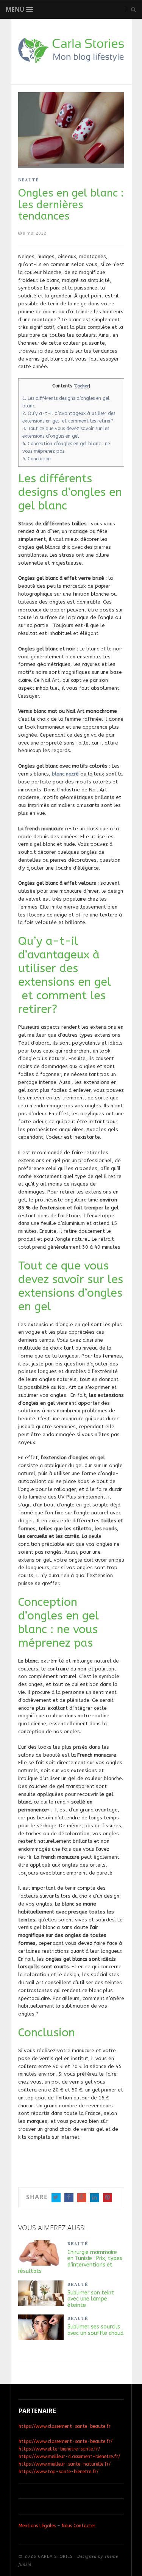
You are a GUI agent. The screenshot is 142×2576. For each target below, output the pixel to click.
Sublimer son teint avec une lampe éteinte (91, 2299)
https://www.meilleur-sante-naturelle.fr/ (65, 2464)
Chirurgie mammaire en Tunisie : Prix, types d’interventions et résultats (70, 2262)
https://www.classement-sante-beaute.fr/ (66, 2441)
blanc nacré (65, 774)
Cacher (82, 386)
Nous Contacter (79, 2526)
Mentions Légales (37, 2526)
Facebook (69, 2198)
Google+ (82, 2198)
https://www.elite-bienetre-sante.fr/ (59, 2449)
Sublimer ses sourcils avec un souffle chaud (95, 2330)
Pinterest (108, 2198)
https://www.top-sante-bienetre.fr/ (59, 2472)
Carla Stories (55, 2557)
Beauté (29, 180)
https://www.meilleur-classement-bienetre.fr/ (69, 2457)
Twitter (56, 2198)
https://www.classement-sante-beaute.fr (65, 2426)
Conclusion (37, 459)
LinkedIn (95, 2198)
